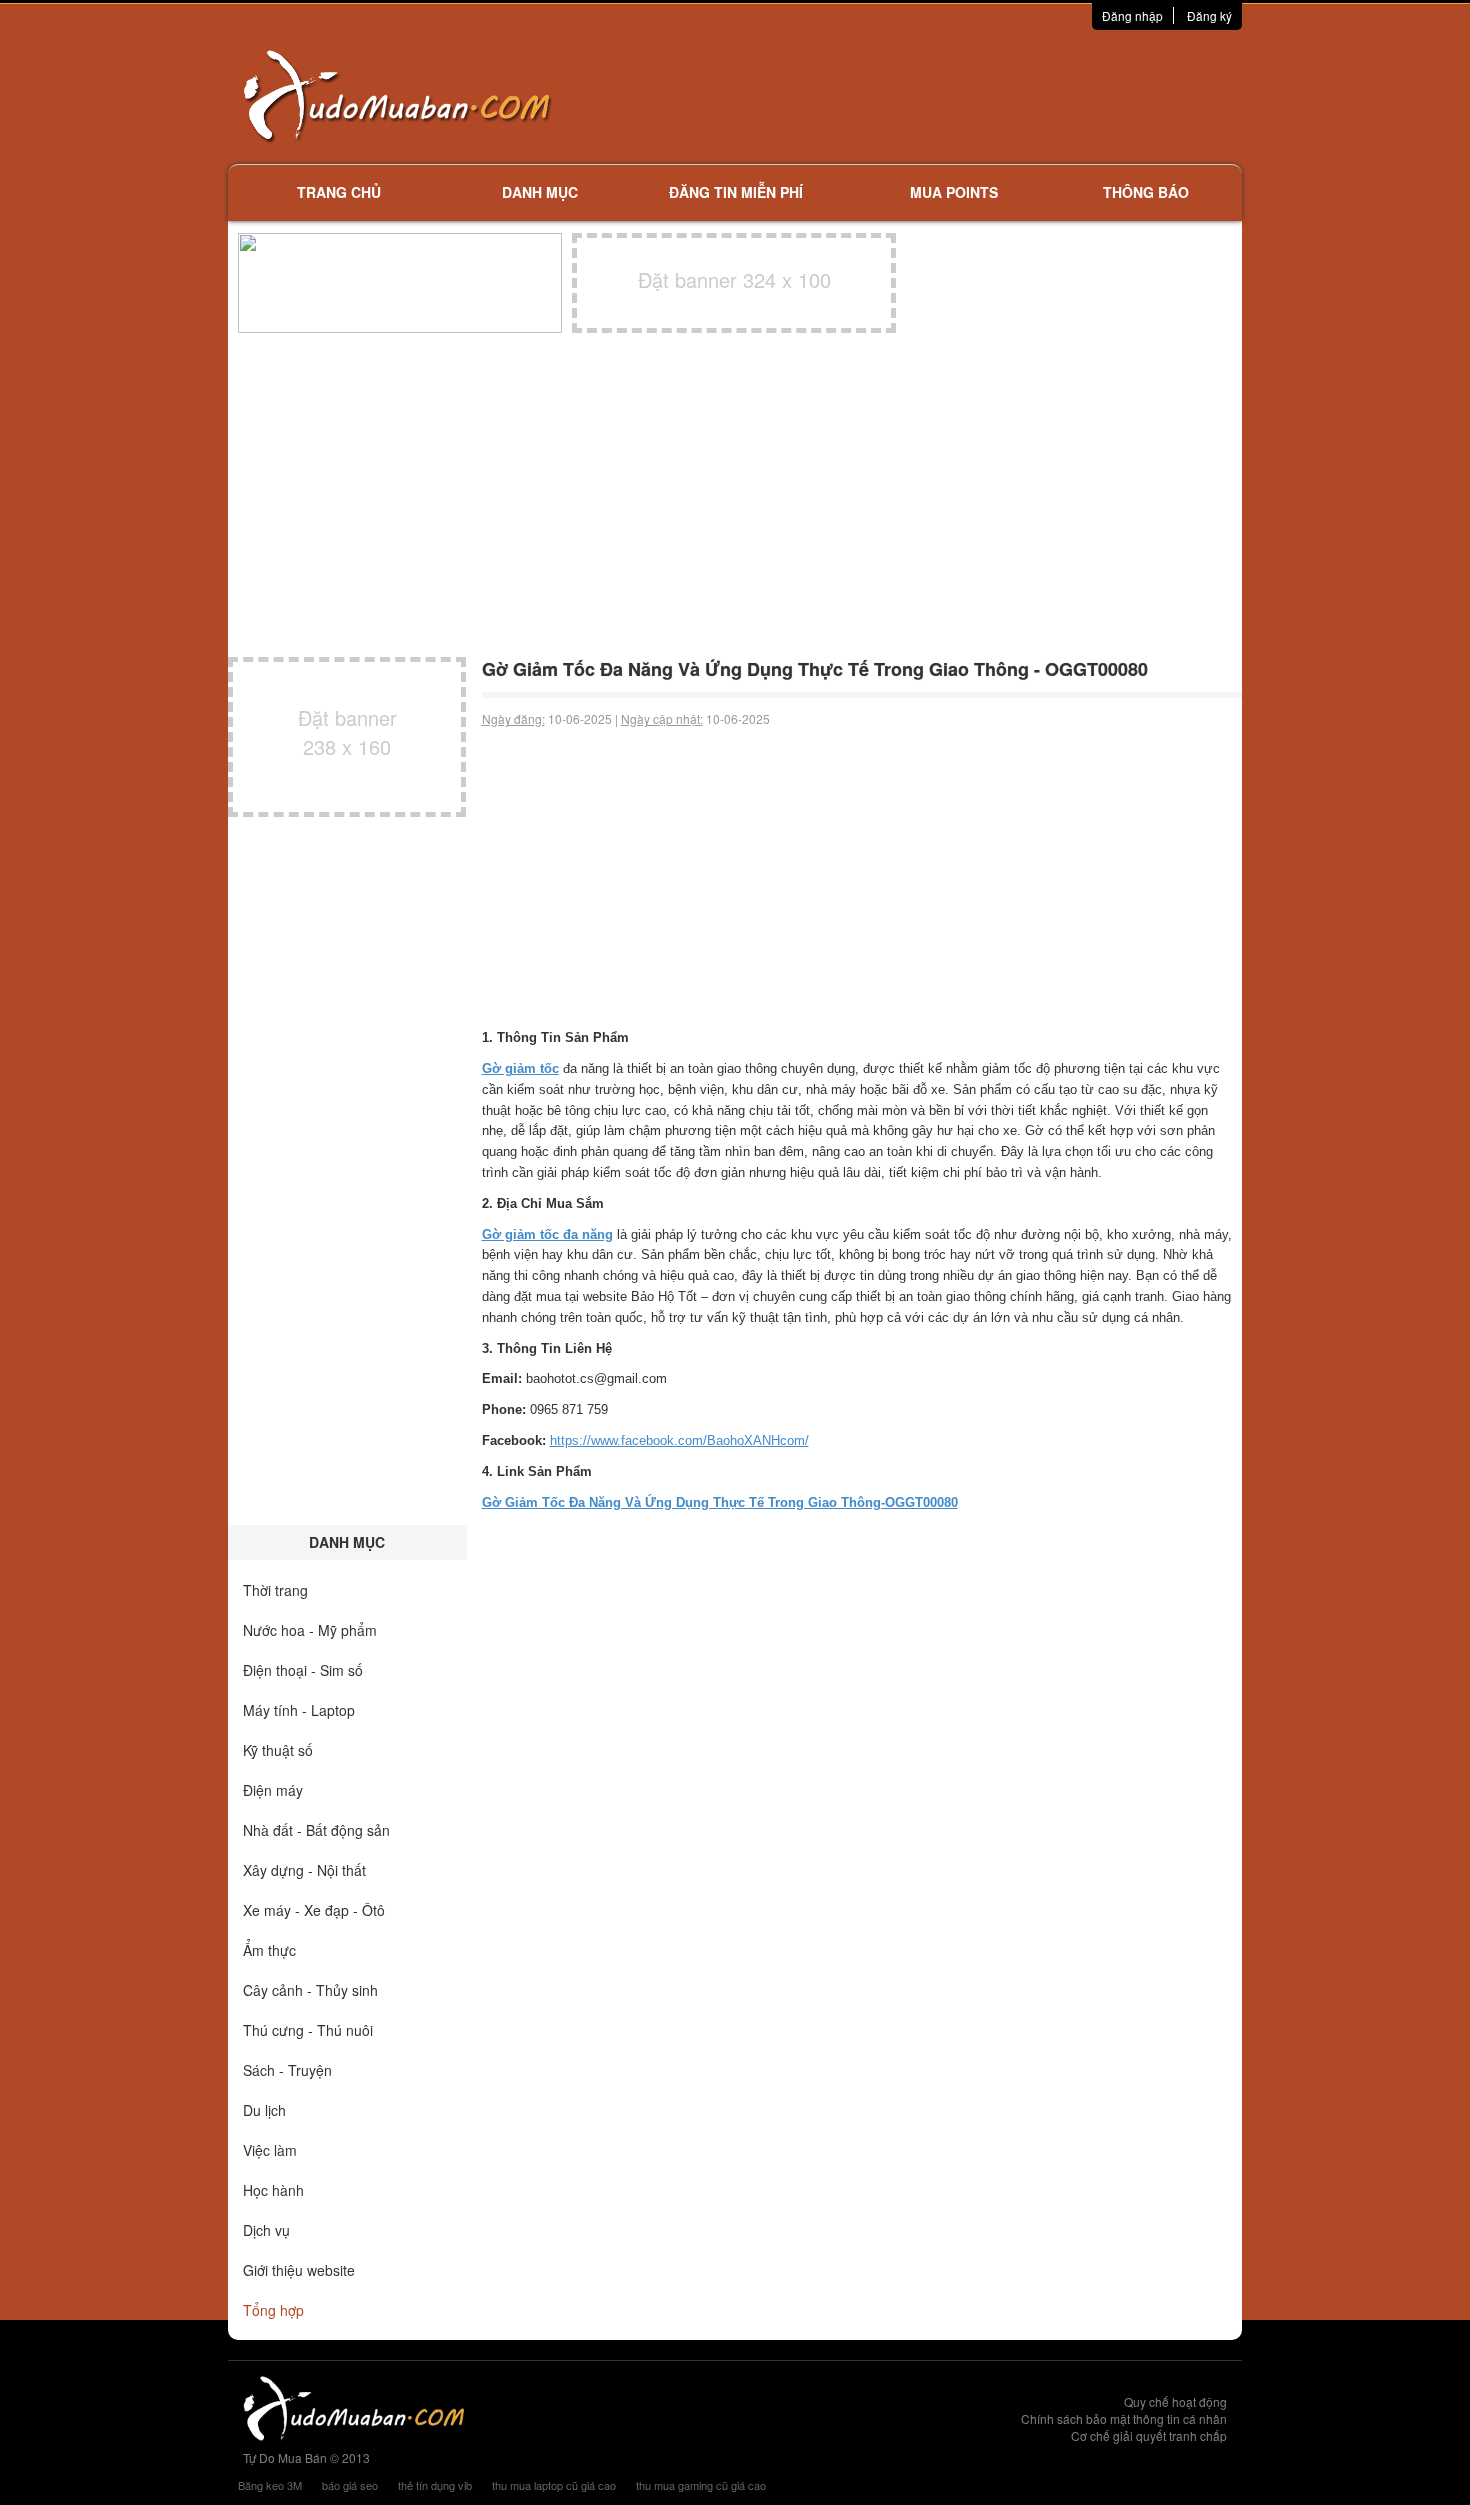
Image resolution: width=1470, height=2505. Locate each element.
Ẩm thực (269, 1950)
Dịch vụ (266, 2230)
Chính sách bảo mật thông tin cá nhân (1124, 2418)
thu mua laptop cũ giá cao (554, 2485)
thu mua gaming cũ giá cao (701, 2485)
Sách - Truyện (287, 2070)
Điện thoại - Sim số (303, 1670)
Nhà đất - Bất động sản (316, 1830)
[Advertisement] (946, 95)
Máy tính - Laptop (299, 1710)
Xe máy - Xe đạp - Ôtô (314, 1910)
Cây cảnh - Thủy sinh (310, 1990)
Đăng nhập (1132, 15)
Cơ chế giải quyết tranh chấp (1149, 2435)
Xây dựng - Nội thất (304, 1870)
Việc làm (270, 2150)
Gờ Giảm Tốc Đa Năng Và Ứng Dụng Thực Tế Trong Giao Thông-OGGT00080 (720, 1502)
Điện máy (273, 1790)
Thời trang (275, 1590)
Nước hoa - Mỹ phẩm (310, 1630)
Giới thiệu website (299, 2270)
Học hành (273, 2190)
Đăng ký (1209, 15)
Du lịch (264, 2110)
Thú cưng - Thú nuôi (308, 2030)
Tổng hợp (273, 2310)
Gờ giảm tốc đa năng (547, 1234)
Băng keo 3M (270, 2485)
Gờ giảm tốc (520, 1068)
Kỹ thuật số (278, 1750)
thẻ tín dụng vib (435, 2485)
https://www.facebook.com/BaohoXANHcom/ (679, 1440)
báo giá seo (350, 2485)
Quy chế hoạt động (1175, 2401)
